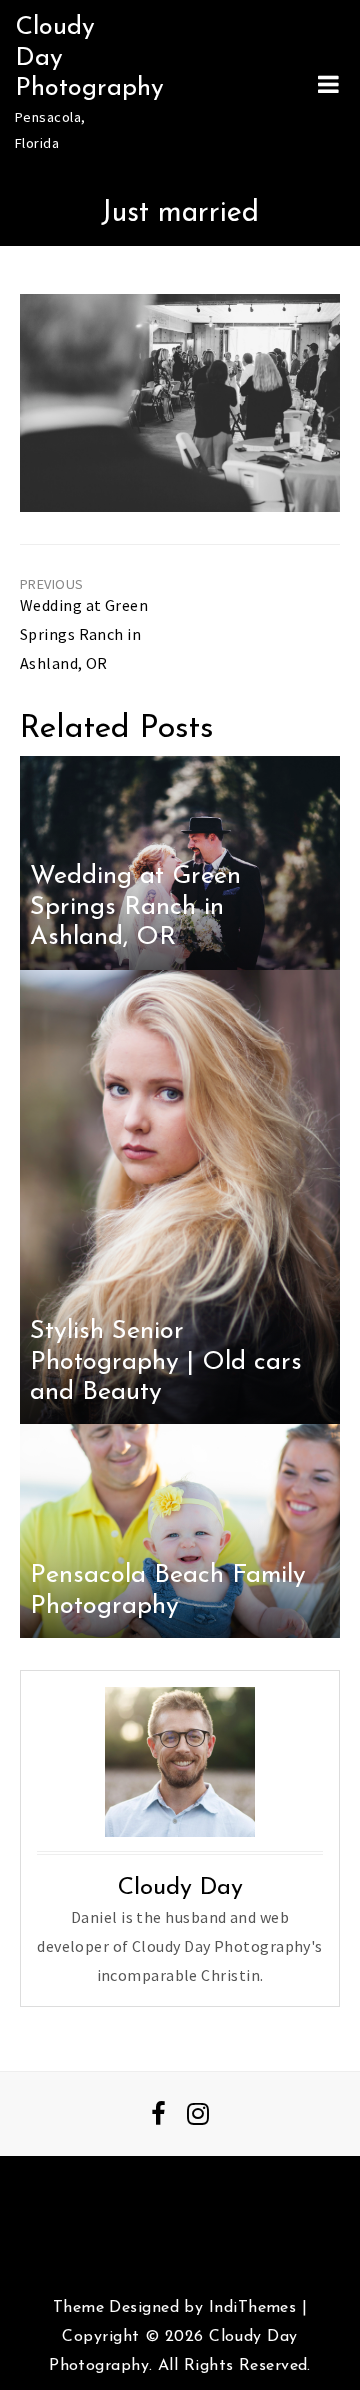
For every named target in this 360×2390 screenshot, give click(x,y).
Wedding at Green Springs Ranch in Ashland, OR (84, 634)
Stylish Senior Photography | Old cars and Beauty (166, 1362)
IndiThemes (252, 2308)
